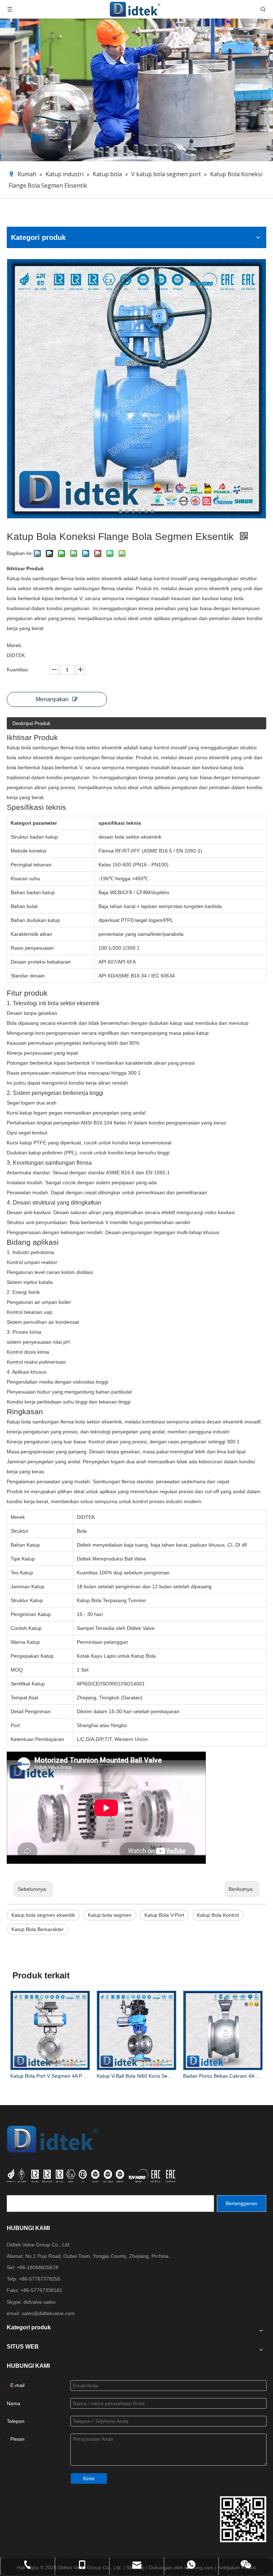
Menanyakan (52, 699)
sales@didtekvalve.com (48, 2313)
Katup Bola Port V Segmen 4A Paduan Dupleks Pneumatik (50, 2076)
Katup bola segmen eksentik (43, 1915)
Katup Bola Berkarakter (38, 1929)
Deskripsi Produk (31, 723)
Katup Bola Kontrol (218, 1915)
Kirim (89, 2478)
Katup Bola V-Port (164, 1915)
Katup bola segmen (110, 1915)
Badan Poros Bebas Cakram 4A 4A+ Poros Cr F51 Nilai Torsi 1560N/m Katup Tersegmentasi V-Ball (223, 2076)
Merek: (15, 645)
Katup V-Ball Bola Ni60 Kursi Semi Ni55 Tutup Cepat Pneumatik (136, 2076)
